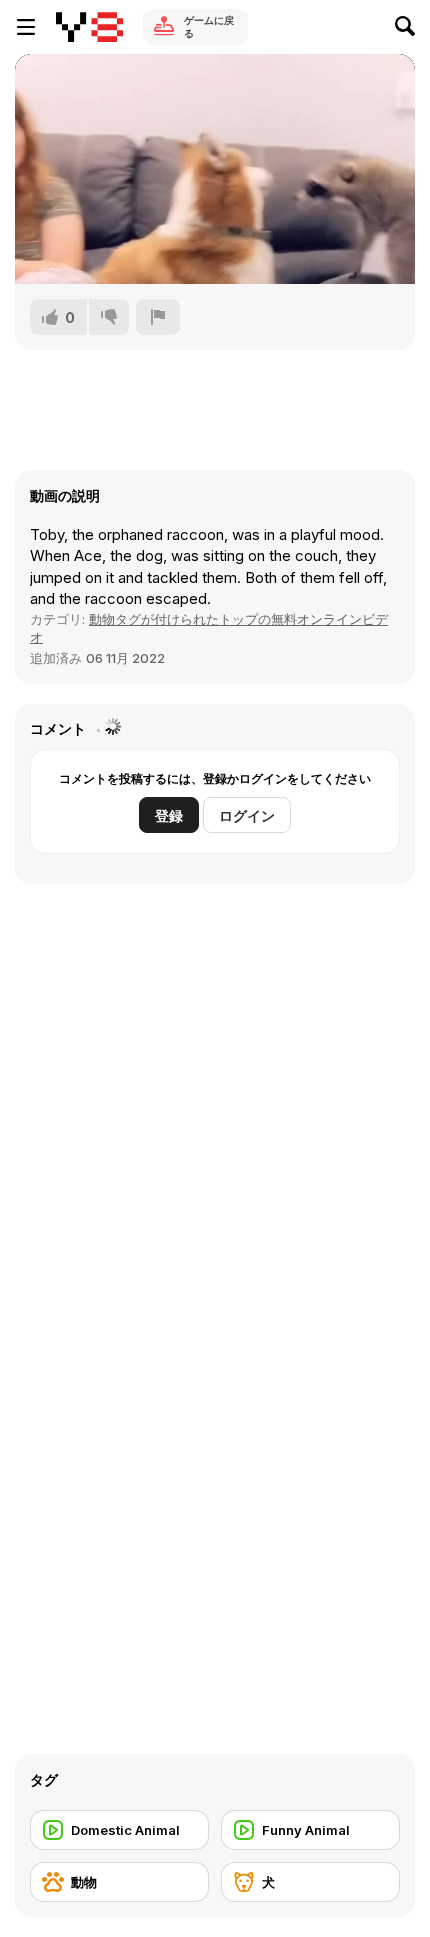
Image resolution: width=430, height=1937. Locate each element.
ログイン (247, 815)
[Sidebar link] (26, 27)
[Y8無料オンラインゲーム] (89, 27)
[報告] (158, 317)
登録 (169, 815)
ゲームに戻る (209, 26)
